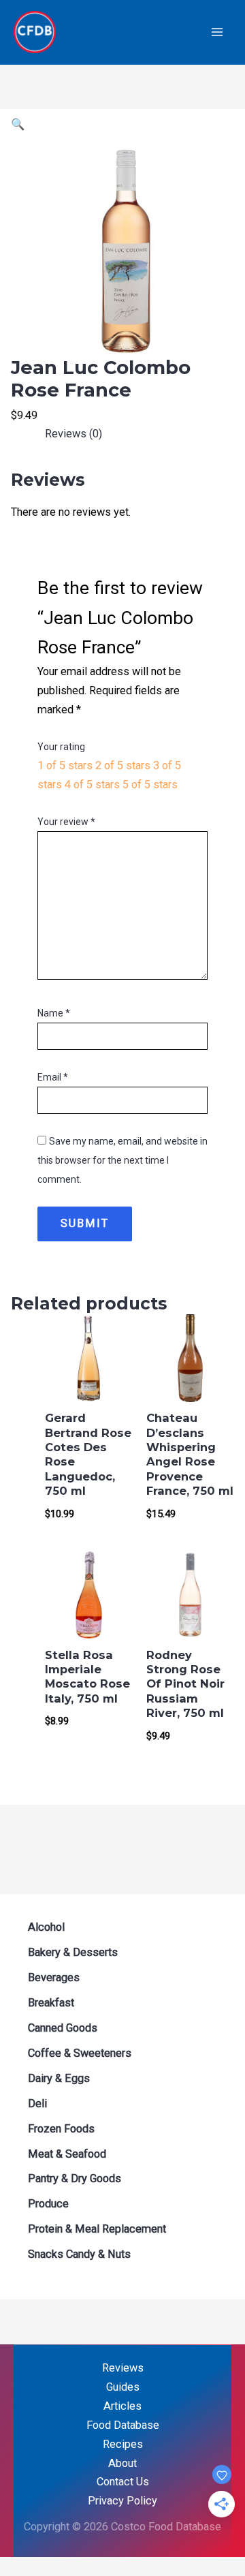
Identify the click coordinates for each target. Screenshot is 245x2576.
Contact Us (123, 2482)
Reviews (123, 2368)
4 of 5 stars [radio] (92, 785)
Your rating (61, 747)
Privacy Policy (122, 2501)
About (122, 2463)
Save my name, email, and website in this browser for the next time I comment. (122, 1160)
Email (53, 1077)
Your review (66, 822)
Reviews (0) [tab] (73, 434)
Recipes (123, 2444)
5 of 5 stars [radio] (150, 785)
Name (54, 1013)
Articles (122, 2406)
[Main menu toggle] (217, 32)
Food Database (123, 2425)
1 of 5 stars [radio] (65, 765)
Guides (123, 2387)
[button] (18, 124)
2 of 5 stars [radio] (123, 765)
